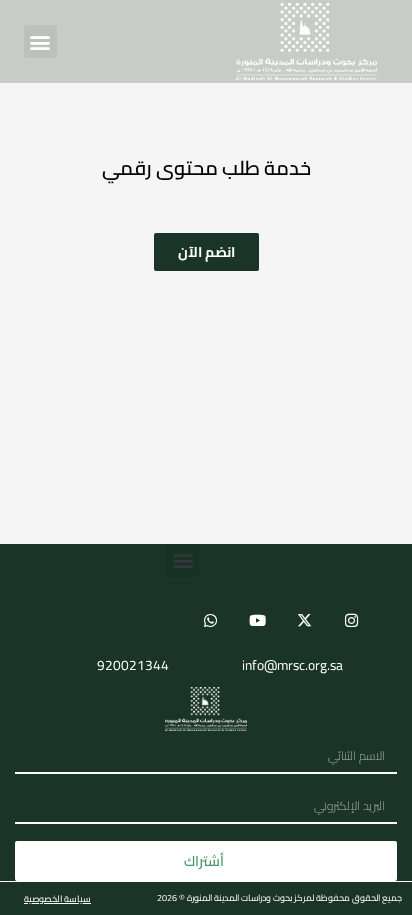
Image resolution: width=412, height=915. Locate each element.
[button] (40, 41)
